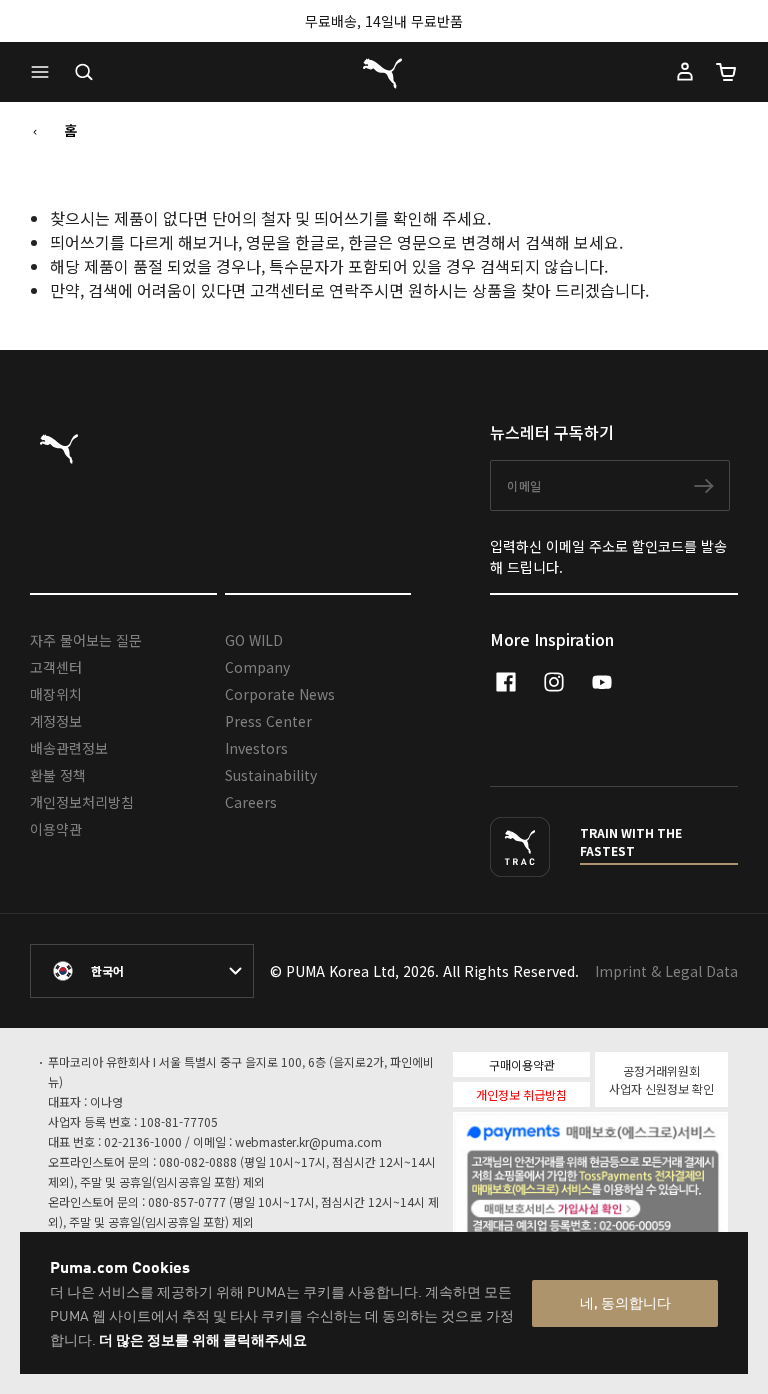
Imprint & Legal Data (666, 971)
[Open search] (84, 72)
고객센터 (56, 667)
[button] (45, 72)
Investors (256, 748)
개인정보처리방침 (82, 802)
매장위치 (56, 694)
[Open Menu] (45, 72)
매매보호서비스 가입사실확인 (630, 1205)
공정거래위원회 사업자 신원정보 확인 (661, 1079)
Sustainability (271, 775)
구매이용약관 (522, 1064)
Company (257, 667)
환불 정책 (58, 775)
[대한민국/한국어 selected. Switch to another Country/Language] (142, 971)
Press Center (268, 721)
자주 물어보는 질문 (86, 640)
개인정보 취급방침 (521, 1094)
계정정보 (56, 721)
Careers (251, 802)
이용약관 (56, 829)
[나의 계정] (685, 72)
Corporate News (280, 694)
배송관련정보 (69, 748)
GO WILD (254, 640)
